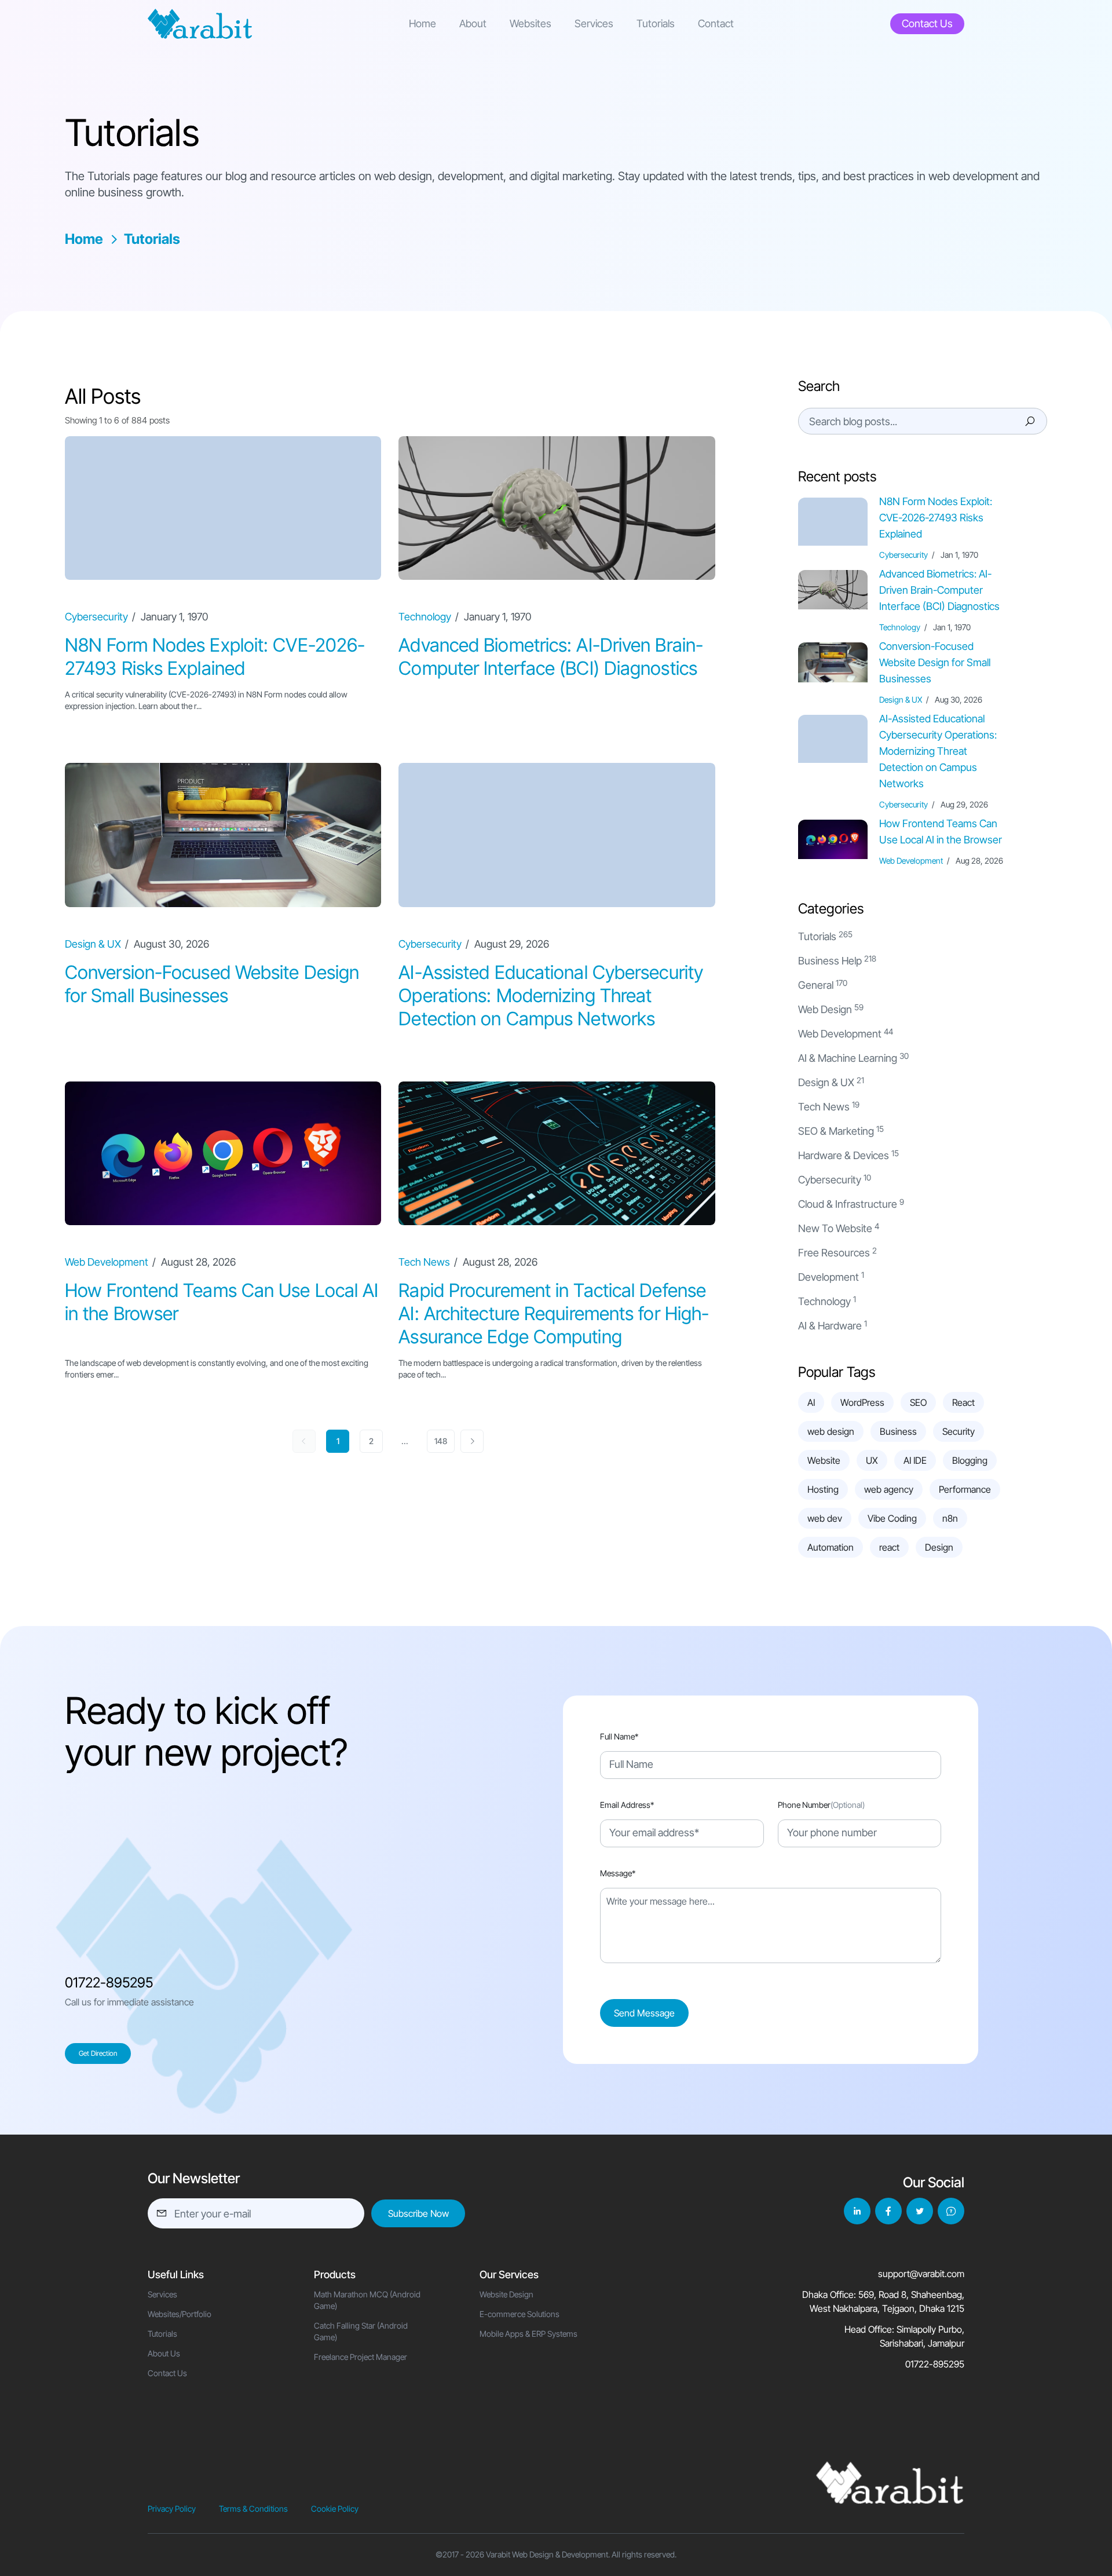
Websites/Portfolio (180, 2314)
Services (594, 23)
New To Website (835, 1228)
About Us (164, 2353)
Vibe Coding (892, 1518)
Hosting (823, 1489)
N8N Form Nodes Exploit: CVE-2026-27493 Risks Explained (215, 657)
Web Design (825, 1009)
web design (831, 1431)
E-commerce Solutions (520, 2314)
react (889, 1547)
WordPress (862, 1402)
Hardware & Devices (844, 1155)
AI (811, 1402)
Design (939, 1547)
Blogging (970, 1460)
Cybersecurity (830, 1180)
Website (824, 1460)
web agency (889, 1489)
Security (959, 1431)
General (816, 985)
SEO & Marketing (836, 1131)
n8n (950, 1518)
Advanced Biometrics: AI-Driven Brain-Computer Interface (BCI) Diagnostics (551, 657)
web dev (825, 1518)
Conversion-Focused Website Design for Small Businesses (212, 984)
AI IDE (915, 1460)
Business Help (830, 961)
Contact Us (167, 2373)
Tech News (824, 1107)
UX (872, 1460)
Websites (531, 23)
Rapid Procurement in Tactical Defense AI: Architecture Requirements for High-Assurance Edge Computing (554, 1313)
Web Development (840, 1034)
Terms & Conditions (253, 2509)
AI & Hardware (830, 1326)
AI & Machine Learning (848, 1058)
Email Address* (627, 1805)
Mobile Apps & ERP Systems (528, 2334)
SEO (918, 1402)
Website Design (506, 2294)
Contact (716, 23)
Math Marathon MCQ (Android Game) (367, 2300)
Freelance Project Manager (361, 2357)
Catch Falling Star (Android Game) (361, 2331)
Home (423, 23)
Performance (965, 1489)
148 (441, 1441)
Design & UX (826, 1082)
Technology (824, 1301)
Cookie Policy (335, 2509)
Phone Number (821, 1805)
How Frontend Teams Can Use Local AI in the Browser (941, 832)
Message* (618, 1873)
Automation (831, 1547)
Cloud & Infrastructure (848, 1204)
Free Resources (834, 1253)
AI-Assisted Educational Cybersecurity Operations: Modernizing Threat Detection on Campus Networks (551, 995)
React (963, 1402)
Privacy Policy (172, 2509)
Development (828, 1277)
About (473, 23)
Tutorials (656, 23)
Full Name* (619, 1736)
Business (898, 1431)
